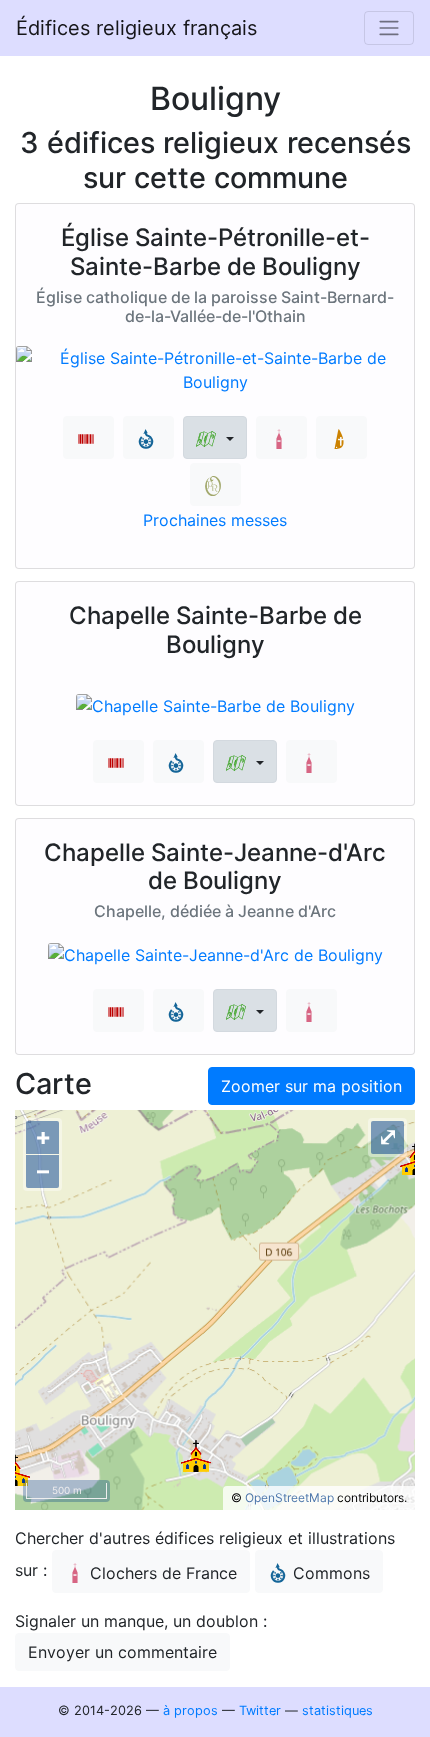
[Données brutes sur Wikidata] (88, 437)
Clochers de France (163, 1573)
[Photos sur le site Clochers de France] (281, 437)
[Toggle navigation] (389, 28)
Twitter (260, 1710)
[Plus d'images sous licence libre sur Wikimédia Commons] (148, 437)
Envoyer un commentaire (122, 1652)
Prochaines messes (215, 520)
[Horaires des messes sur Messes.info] (341, 437)
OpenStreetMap (289, 1497)
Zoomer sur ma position (311, 1086)
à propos (190, 1710)
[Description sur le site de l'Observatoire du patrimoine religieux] (215, 484)
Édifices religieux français (136, 28)
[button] (214, 437)
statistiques (337, 1710)
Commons (331, 1573)
